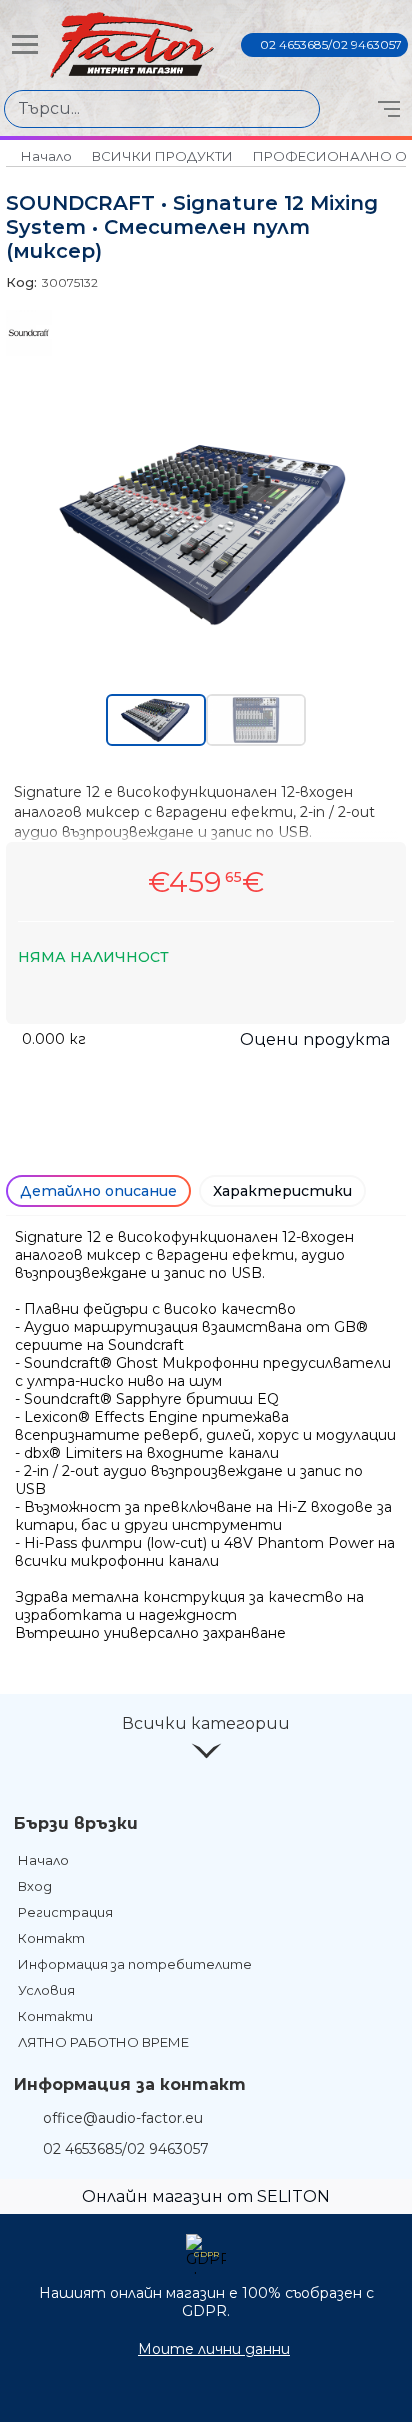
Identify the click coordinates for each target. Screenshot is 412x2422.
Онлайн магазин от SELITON (206, 2196)
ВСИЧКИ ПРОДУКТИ (162, 156)
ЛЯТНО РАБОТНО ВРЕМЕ (103, 2042)
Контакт (51, 1938)
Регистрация (65, 1912)
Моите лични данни (214, 2349)
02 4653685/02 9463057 (331, 44)
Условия (46, 1990)
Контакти (55, 2016)
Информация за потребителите (135, 1964)
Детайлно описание (98, 1191)
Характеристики (282, 1191)
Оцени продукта (315, 1039)
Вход (35, 1886)
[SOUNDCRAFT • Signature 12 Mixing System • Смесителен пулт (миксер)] (206, 629)
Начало (46, 156)
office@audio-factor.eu (123, 2118)
